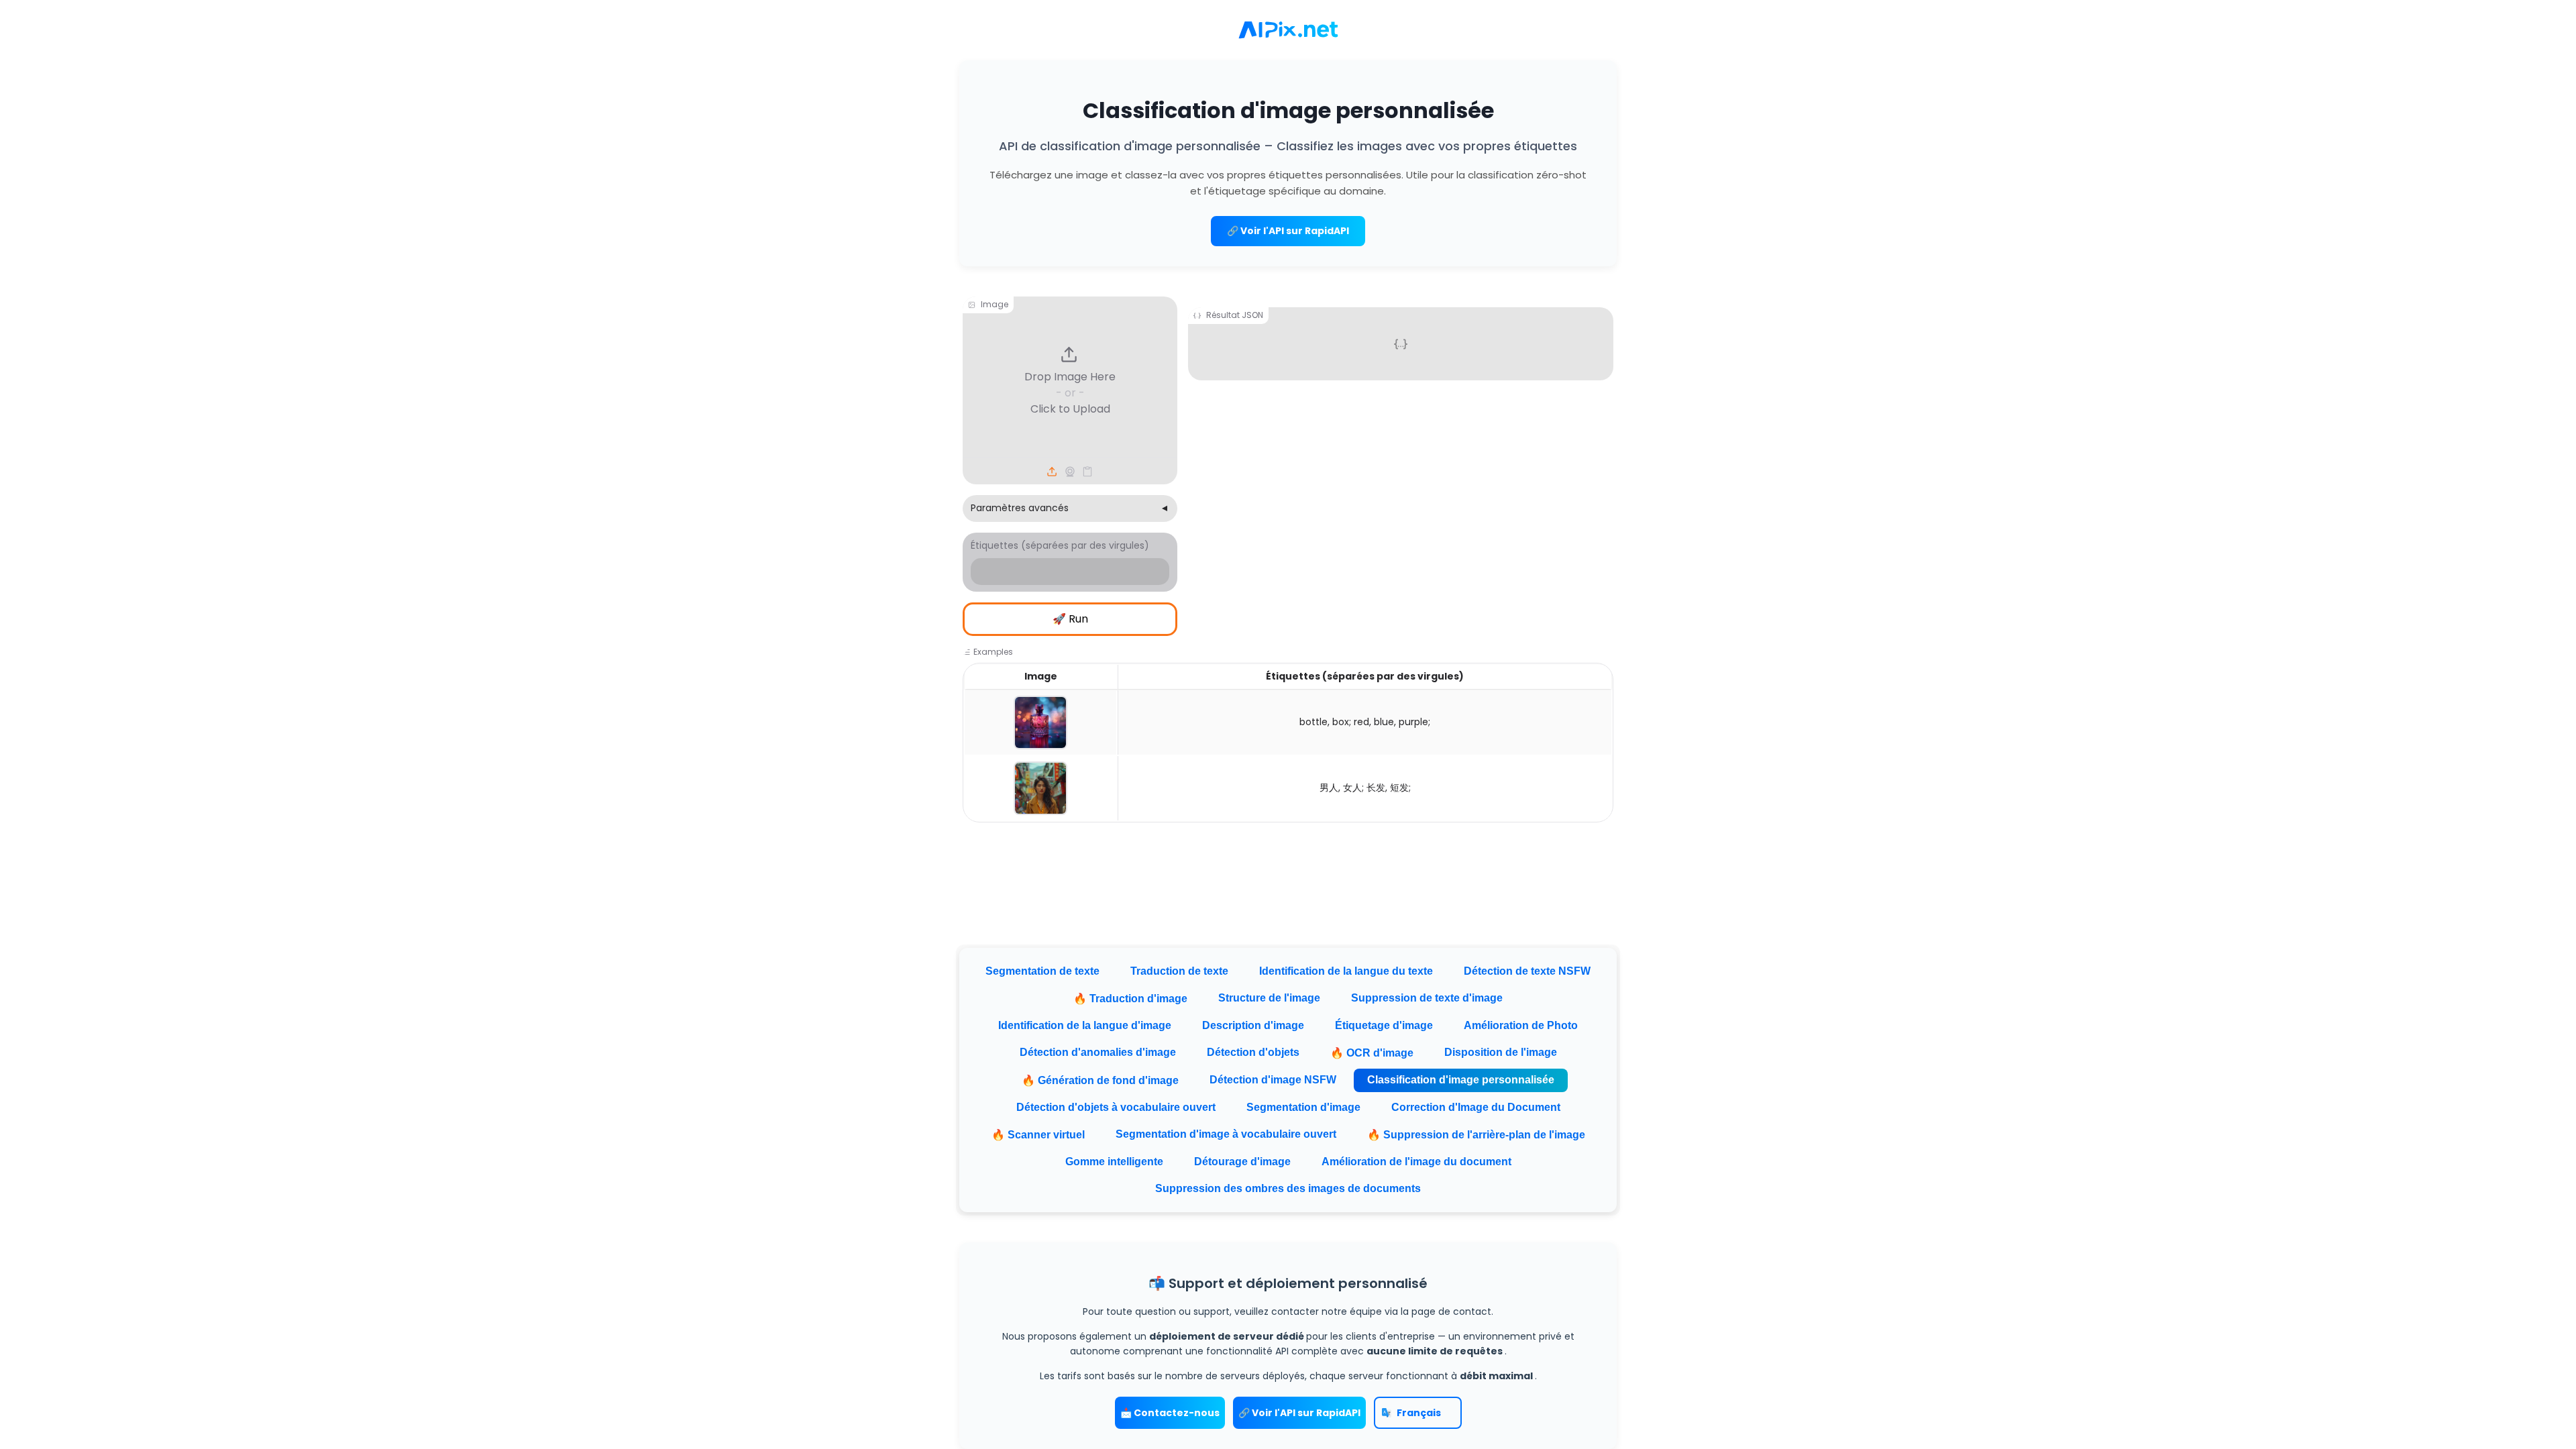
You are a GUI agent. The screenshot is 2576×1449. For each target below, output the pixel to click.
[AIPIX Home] (1288, 30)
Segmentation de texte (1042, 971)
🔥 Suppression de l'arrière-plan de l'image (1476, 1135)
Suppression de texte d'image (1427, 998)
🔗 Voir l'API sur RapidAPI (1288, 231)
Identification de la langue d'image (1085, 1025)
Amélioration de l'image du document (1416, 1162)
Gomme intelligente (1114, 1162)
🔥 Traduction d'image (1130, 999)
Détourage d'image (1242, 1162)
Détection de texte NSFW (1527, 971)
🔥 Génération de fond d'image (1100, 1080)
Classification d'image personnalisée (1461, 1080)
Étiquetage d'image (1384, 1025)
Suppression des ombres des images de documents (1288, 1188)
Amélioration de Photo (1521, 1025)
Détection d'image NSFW (1273, 1080)
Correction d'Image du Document (1476, 1107)
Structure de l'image (1269, 998)
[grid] (1288, 743)
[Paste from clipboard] (1087, 472)
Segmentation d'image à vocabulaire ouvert (1226, 1134)
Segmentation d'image (1303, 1107)
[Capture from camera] (1070, 472)
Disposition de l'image (1501, 1052)
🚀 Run (1070, 619)
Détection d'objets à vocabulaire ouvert (1116, 1107)
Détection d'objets (1253, 1052)
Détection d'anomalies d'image (1098, 1052)
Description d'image (1253, 1025)
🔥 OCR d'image (1372, 1053)
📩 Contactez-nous (1170, 1413)
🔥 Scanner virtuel (1038, 1135)
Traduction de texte (1179, 971)
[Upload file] (1053, 472)
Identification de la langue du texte (1346, 971)
